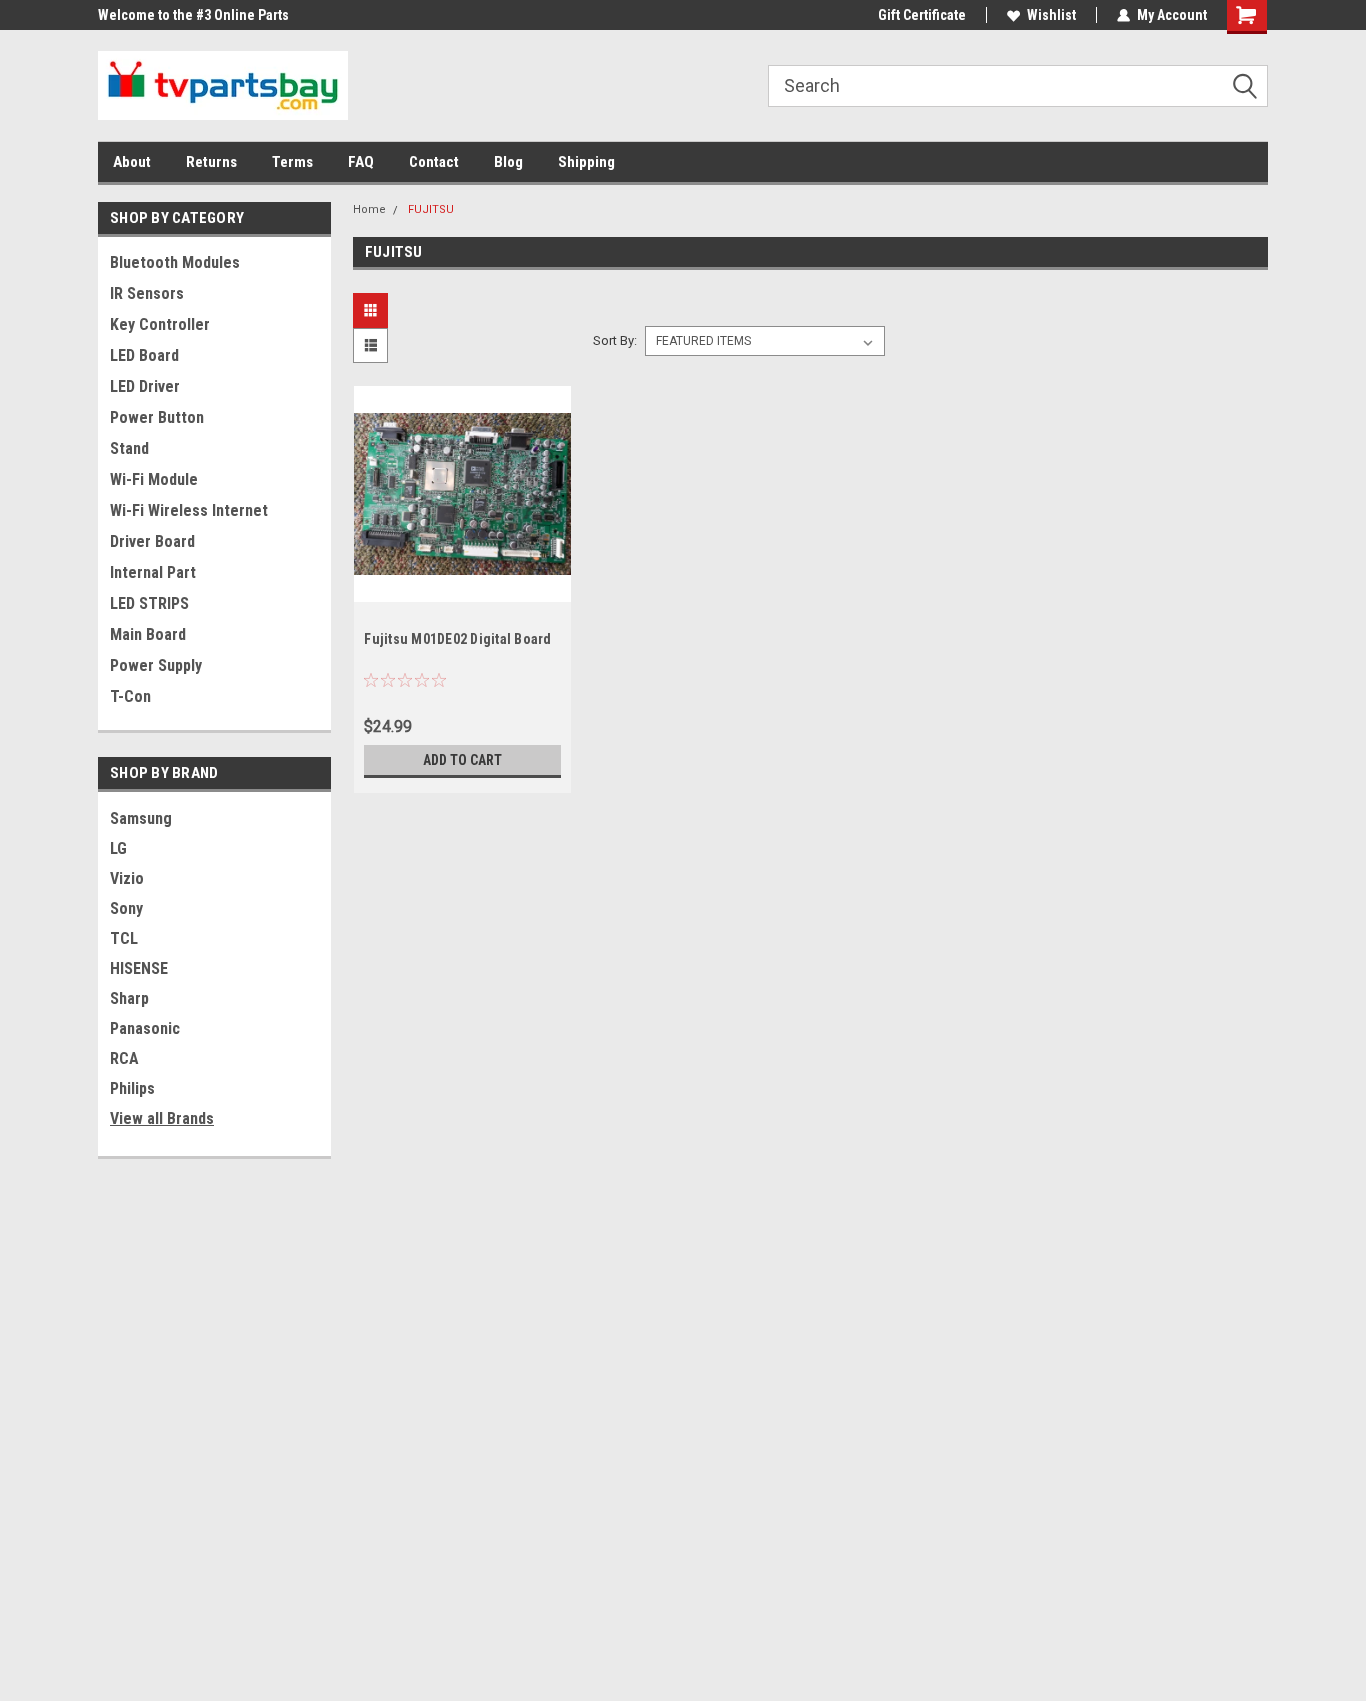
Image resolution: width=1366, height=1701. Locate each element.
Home (369, 209)
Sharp (129, 998)
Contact (434, 162)
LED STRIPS (149, 603)
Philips (132, 1088)
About (132, 162)
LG (118, 848)
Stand (129, 448)
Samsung (141, 818)
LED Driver (145, 386)
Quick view (463, 587)
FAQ (361, 162)
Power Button (157, 417)
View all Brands (162, 1118)
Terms (292, 162)
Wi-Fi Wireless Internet (189, 510)
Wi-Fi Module (154, 479)
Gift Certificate (922, 15)
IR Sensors (147, 293)
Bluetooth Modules (175, 262)
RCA (124, 1058)
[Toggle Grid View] (373, 310)
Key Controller (160, 324)
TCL (124, 938)
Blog (508, 162)
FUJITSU (431, 209)
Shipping (586, 162)
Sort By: (615, 340)
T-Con (130, 696)
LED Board (144, 355)
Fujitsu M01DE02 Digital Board (457, 639)
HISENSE (139, 968)
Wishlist (1051, 15)
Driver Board (152, 541)
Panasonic (145, 1028)
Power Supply (156, 665)
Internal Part (153, 572)
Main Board (148, 634)
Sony (126, 908)
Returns (211, 162)
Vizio (127, 878)
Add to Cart (462, 760)
